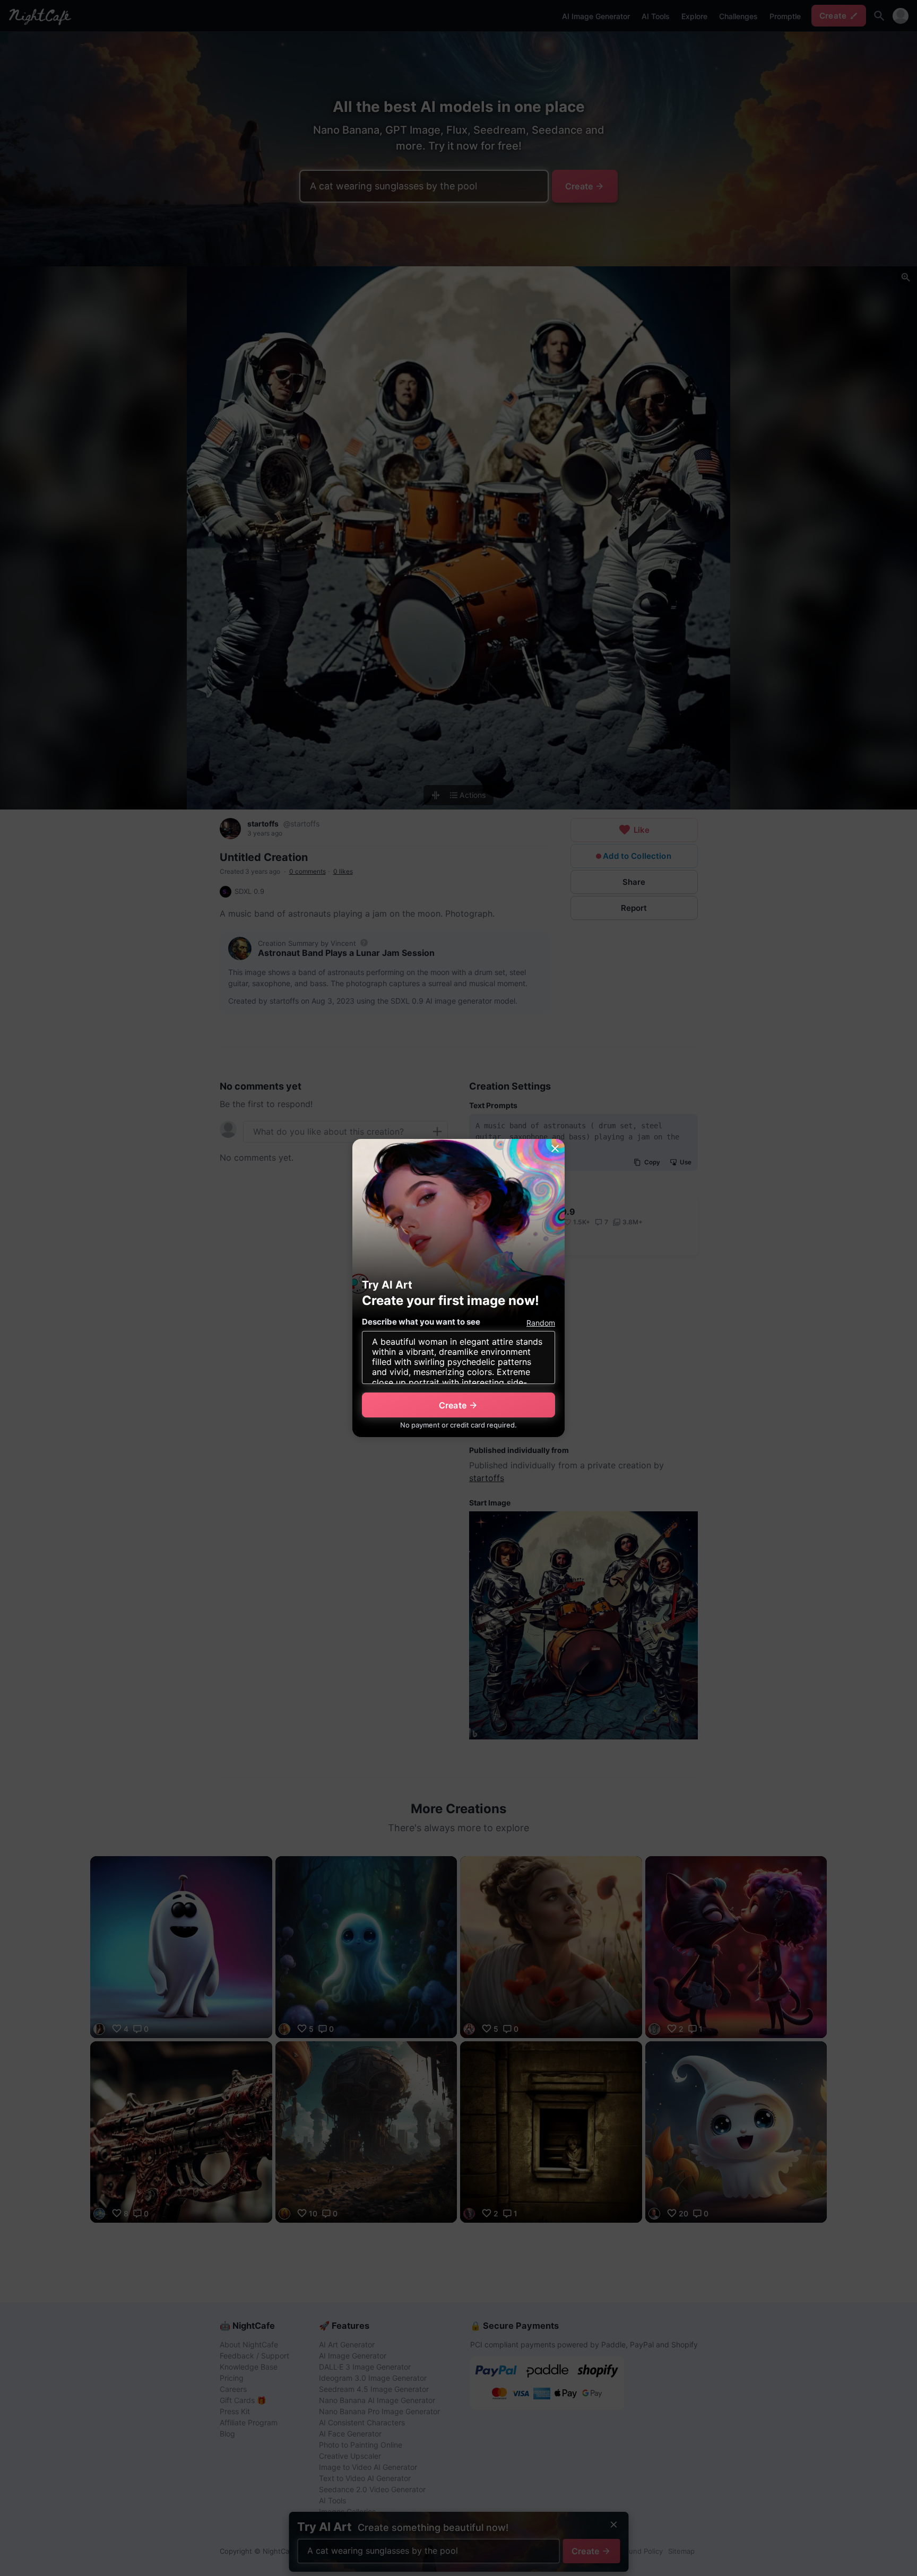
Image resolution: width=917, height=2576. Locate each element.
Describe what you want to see (421, 1322)
